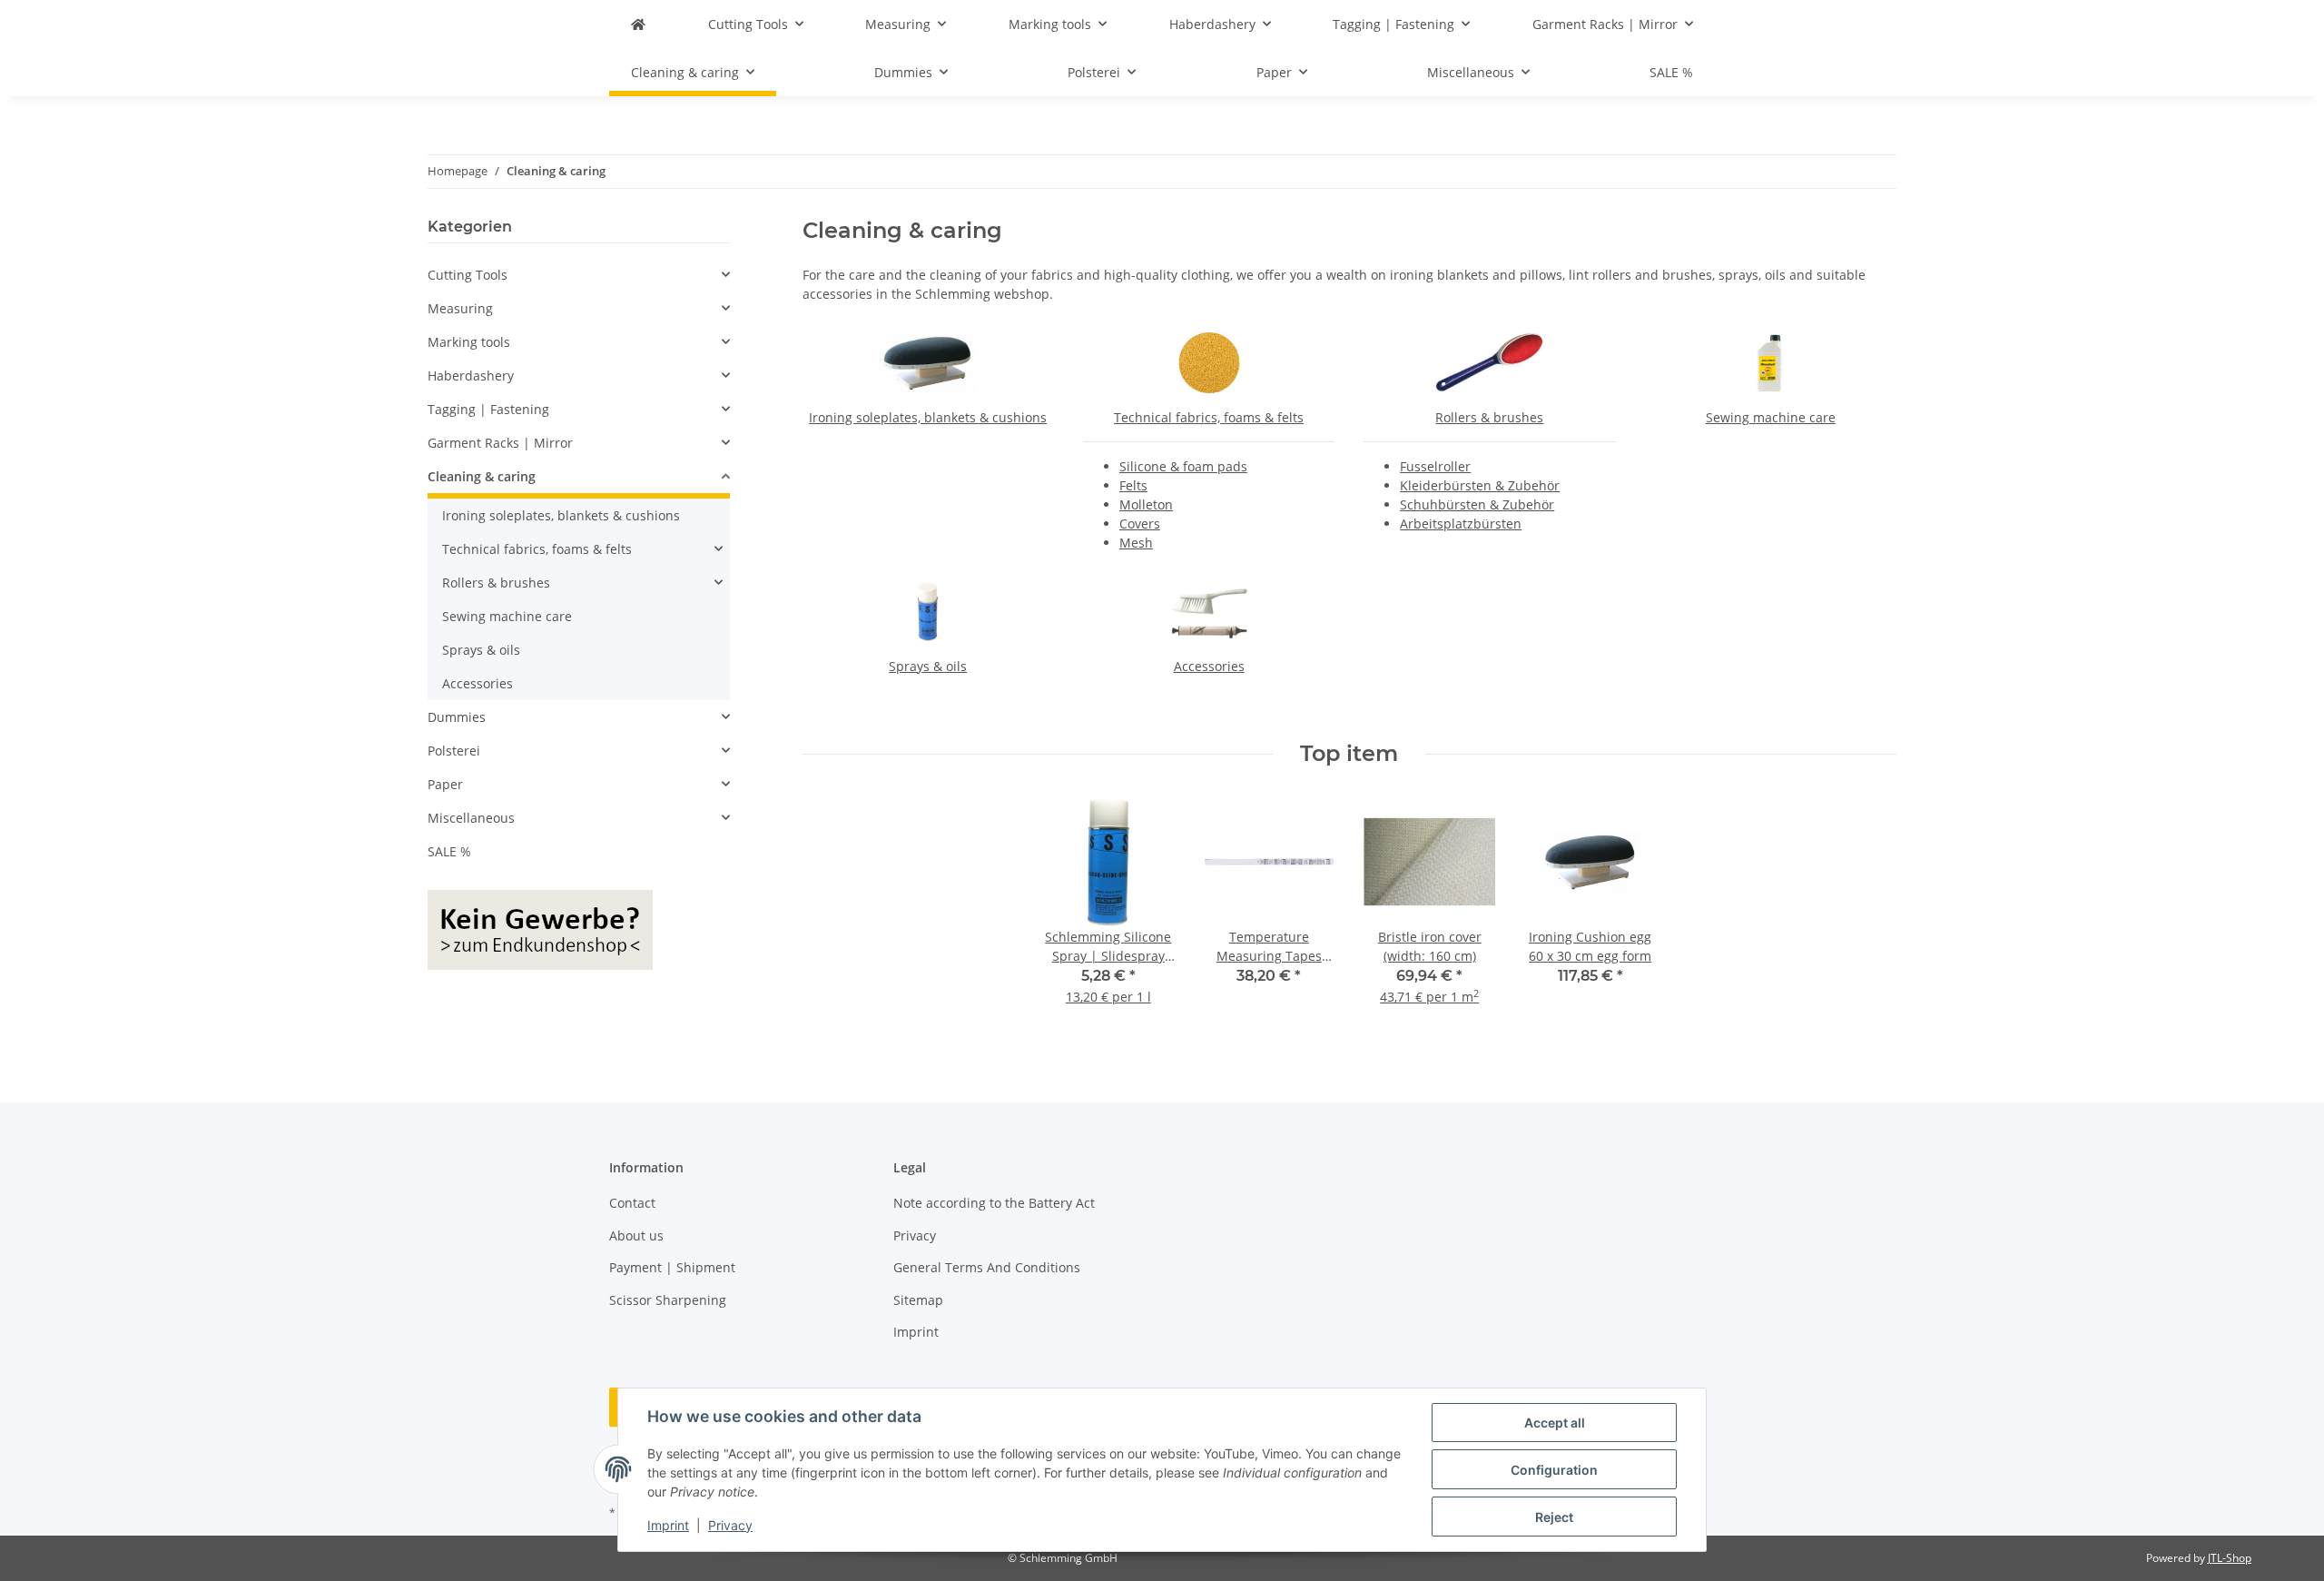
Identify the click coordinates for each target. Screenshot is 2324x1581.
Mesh (1136, 543)
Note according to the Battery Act (994, 1203)
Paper (445, 784)
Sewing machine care (1771, 417)
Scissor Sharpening (668, 1300)
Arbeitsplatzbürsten (1461, 524)
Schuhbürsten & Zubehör (1477, 504)
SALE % (449, 851)
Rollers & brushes (1489, 417)
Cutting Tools (468, 275)
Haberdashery (471, 375)
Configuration (1554, 1470)
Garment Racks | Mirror (500, 443)
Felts (1133, 485)
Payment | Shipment (672, 1267)
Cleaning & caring (482, 476)
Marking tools (469, 342)
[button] (579, 275)
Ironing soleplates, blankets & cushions (928, 417)
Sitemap (918, 1300)
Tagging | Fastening (488, 409)
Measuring (460, 308)
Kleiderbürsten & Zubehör (1480, 485)
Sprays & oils (928, 666)
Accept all (1555, 1423)
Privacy (730, 1525)
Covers (1140, 524)
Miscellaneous (471, 818)
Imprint (668, 1525)
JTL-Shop (2230, 1558)
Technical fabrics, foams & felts (1209, 417)
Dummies (457, 717)
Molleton (1146, 504)
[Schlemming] (638, 24)
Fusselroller (1435, 466)
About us (636, 1235)
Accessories (1209, 666)
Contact (632, 1203)
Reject (1554, 1517)
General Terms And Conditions (987, 1267)
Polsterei (454, 751)
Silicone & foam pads (1183, 466)
